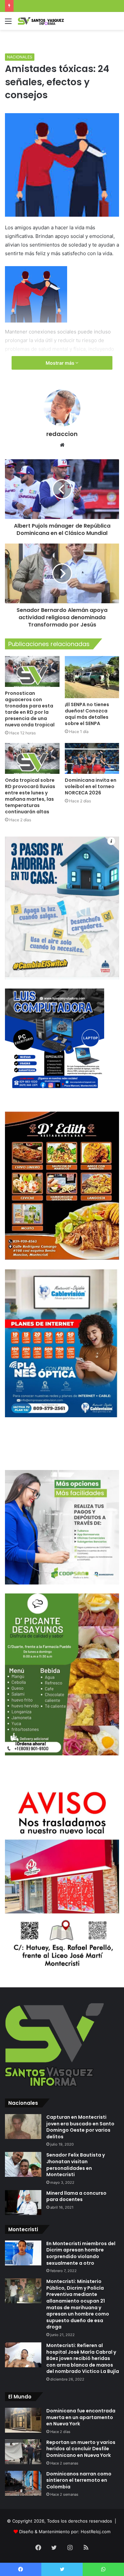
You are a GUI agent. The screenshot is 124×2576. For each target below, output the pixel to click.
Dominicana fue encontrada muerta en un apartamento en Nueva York (81, 2417)
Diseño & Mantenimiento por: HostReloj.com (65, 2532)
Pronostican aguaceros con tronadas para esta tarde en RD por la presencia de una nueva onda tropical (30, 709)
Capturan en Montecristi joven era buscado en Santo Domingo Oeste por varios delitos (80, 2127)
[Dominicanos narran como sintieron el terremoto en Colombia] (23, 2483)
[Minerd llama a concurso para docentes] (23, 2203)
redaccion (62, 434)
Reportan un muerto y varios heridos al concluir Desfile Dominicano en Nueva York (81, 2449)
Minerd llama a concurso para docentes (76, 2196)
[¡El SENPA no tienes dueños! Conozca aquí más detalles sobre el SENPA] (92, 677)
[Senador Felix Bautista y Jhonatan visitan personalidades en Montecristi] (23, 2164)
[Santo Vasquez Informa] (43, 21)
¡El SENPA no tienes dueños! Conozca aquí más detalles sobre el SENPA (87, 714)
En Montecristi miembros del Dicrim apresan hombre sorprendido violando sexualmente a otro (81, 2253)
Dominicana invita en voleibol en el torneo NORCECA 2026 (91, 786)
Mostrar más (61, 363)
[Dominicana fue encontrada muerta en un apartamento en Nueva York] (23, 2420)
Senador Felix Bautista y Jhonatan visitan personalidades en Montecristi (76, 2165)
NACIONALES (20, 57)
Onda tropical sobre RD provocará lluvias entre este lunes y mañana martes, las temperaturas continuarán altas (30, 796)
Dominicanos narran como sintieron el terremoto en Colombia (79, 2480)
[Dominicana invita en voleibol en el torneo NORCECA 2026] (92, 758)
